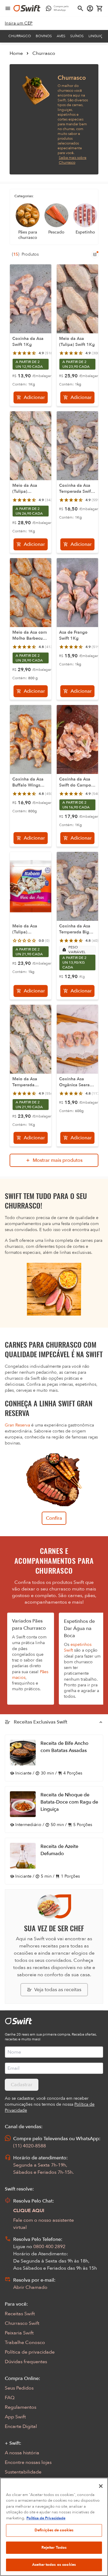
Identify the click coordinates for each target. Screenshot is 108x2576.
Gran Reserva (17, 1425)
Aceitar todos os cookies (54, 2565)
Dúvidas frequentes (26, 2362)
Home (16, 53)
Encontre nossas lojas (28, 2462)
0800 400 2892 (49, 2247)
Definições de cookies (54, 2530)
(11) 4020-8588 (30, 2146)
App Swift (15, 2417)
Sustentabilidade (23, 2472)
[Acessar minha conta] (90, 8)
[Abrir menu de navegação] (8, 8)
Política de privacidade (30, 2352)
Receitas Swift (20, 2314)
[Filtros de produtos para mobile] (95, 254)
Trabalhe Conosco (25, 2342)
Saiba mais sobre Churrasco (73, 160)
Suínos (77, 36)
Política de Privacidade (46, 2518)
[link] (19, 23)
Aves (61, 36)
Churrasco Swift (22, 2323)
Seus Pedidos (19, 2388)
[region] (54, 2527)
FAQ (10, 2398)
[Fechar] (101, 2486)
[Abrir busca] (80, 8)
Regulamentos (21, 2407)
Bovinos (44, 36)
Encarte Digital (21, 2426)
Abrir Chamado (30, 2287)
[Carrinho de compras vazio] (100, 8)
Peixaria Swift (19, 2333)
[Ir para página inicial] (27, 8)
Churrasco (20, 36)
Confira (54, 1518)
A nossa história (22, 2453)
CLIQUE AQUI (29, 2211)
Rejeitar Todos (54, 2548)
